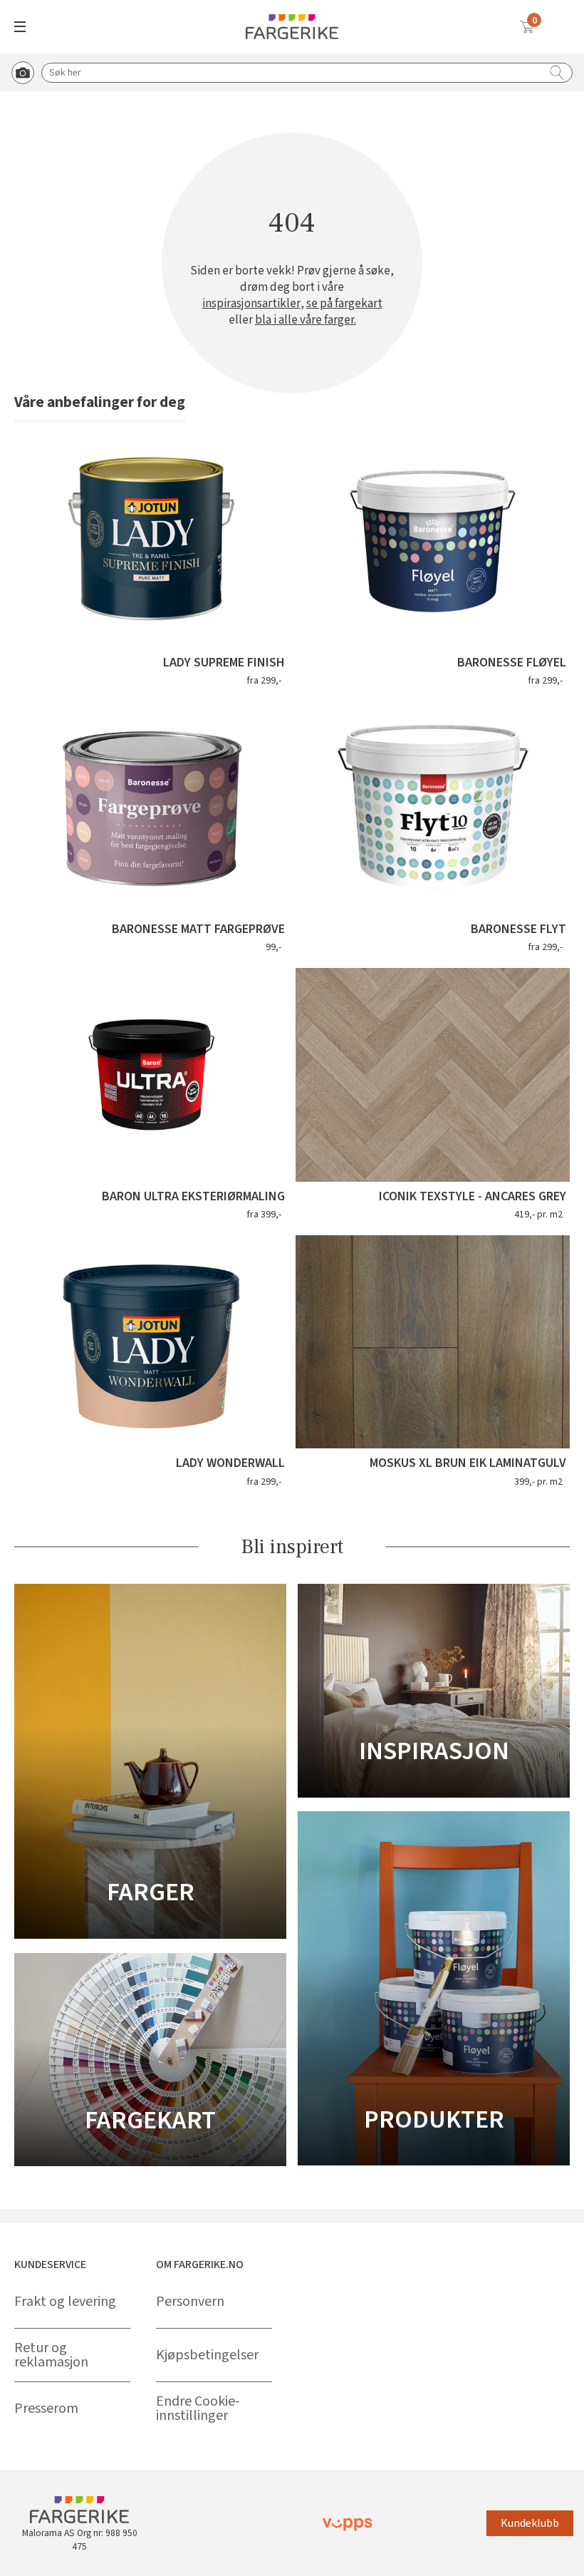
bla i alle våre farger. (306, 320)
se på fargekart (344, 304)
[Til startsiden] (292, 27)
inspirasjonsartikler (251, 304)
